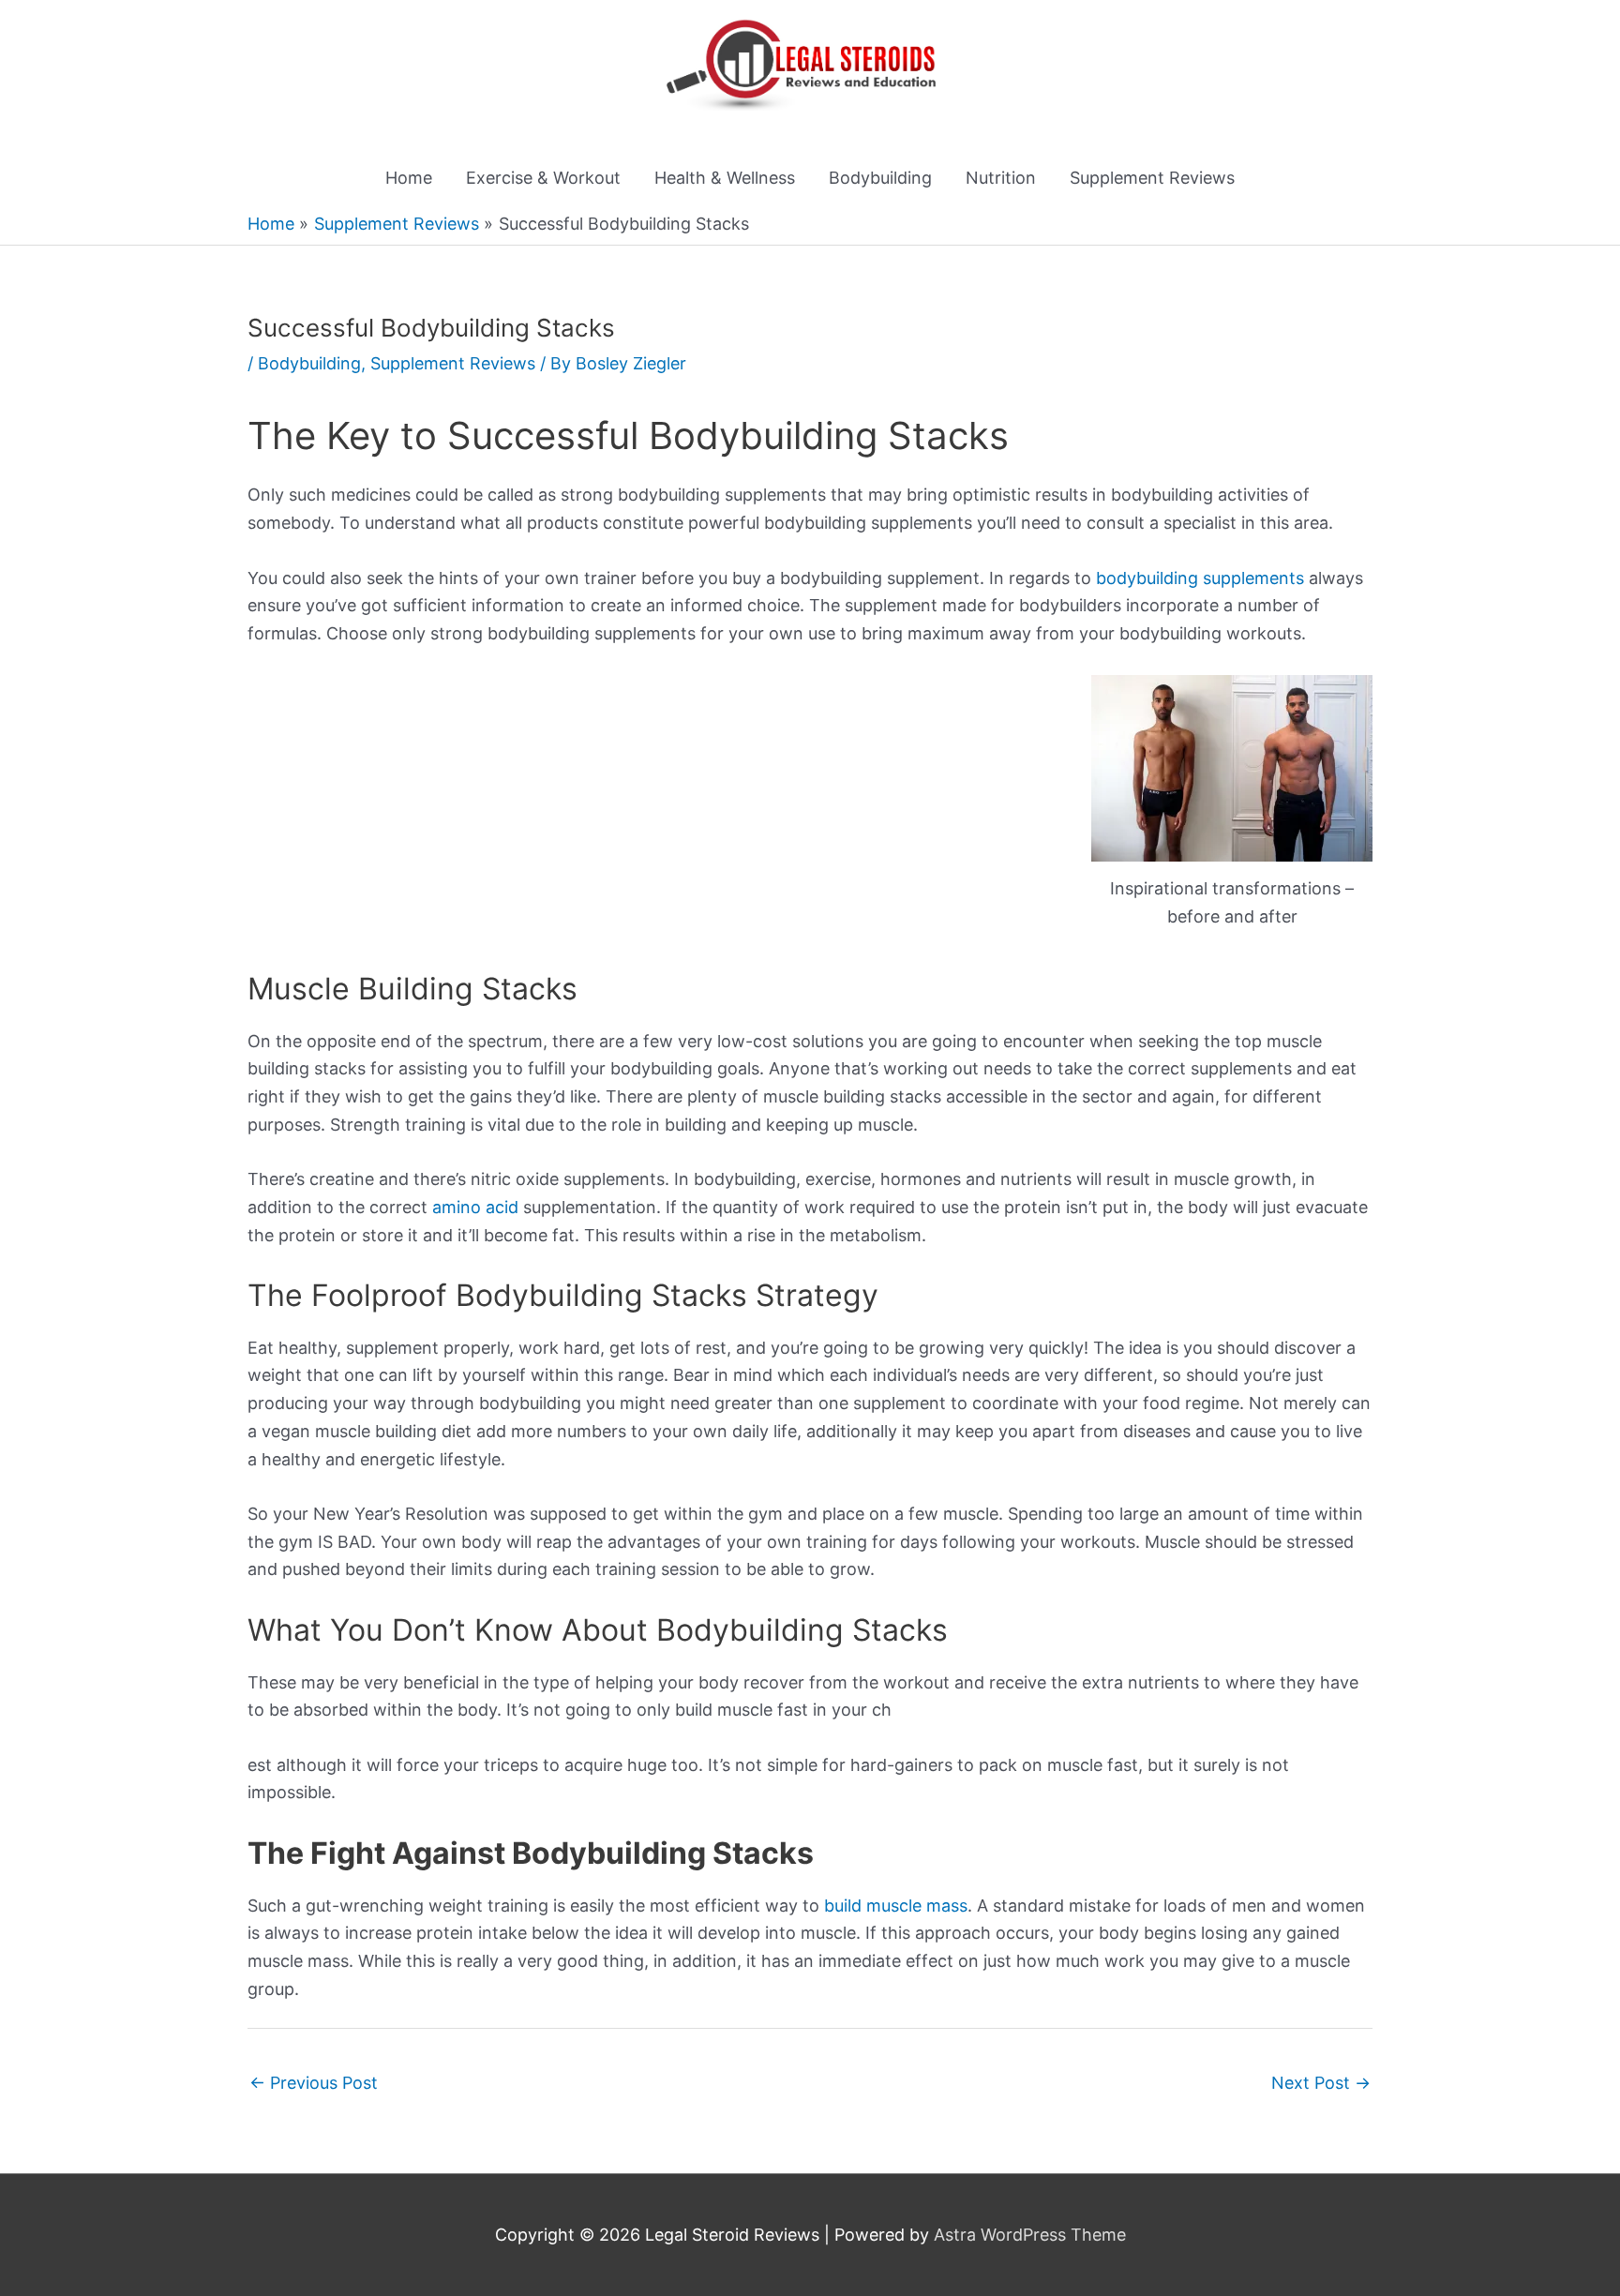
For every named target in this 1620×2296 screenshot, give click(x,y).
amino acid (475, 1207)
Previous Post (314, 2083)
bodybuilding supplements (1200, 578)
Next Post (1321, 2083)
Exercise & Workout (543, 178)
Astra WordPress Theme (1030, 2235)
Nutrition (1001, 178)
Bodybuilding (880, 178)
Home (409, 178)
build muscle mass (896, 1906)
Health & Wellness (725, 178)
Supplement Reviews (1152, 178)
